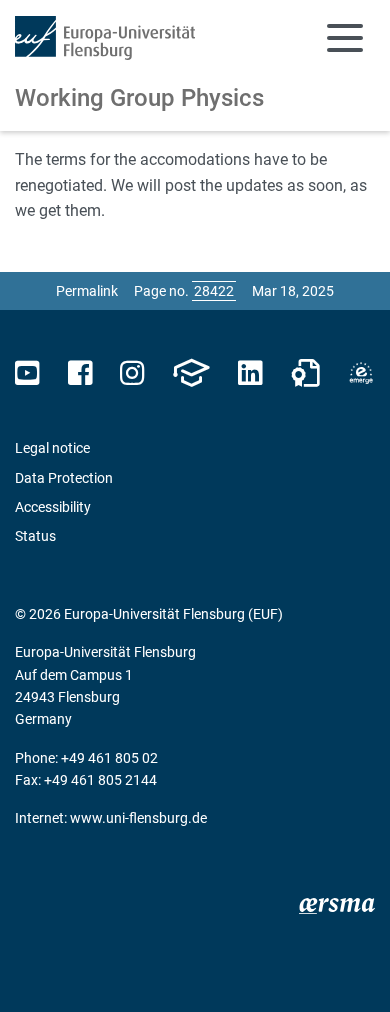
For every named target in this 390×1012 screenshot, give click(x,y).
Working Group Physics (139, 98)
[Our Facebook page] (80, 373)
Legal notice (52, 448)
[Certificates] (306, 373)
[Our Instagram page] (132, 373)
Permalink (87, 291)
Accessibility (53, 507)
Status (35, 536)
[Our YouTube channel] (27, 373)
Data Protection (64, 478)
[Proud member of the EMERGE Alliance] (361, 373)
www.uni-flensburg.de (138, 818)
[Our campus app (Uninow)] (191, 373)
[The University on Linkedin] (250, 373)
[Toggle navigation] (345, 38)
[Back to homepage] (105, 38)
